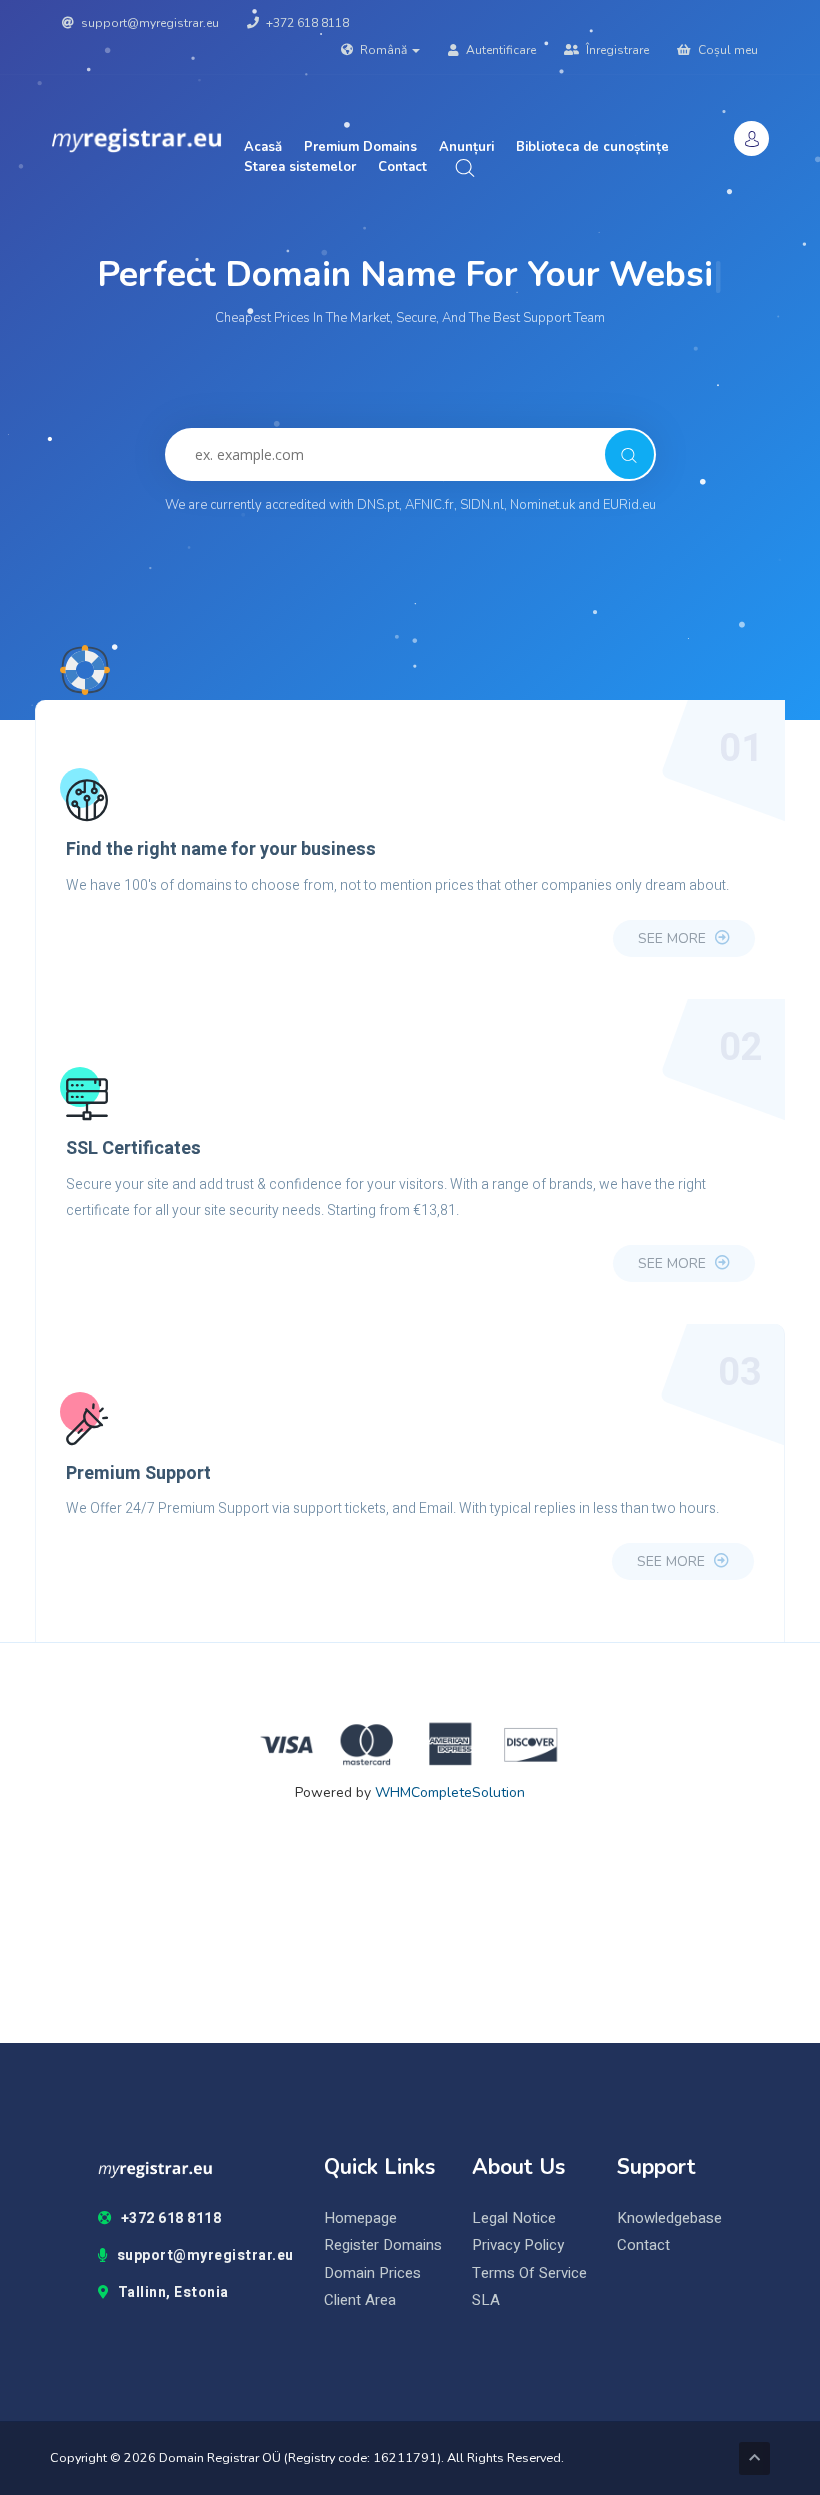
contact (643, 2245)
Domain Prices (372, 2273)
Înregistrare (616, 50)
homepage (360, 2218)
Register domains (383, 2245)
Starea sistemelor (300, 167)
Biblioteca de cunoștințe (592, 147)
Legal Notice (514, 2218)
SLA (486, 2300)
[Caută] (629, 454)
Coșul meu (726, 50)
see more (674, 938)
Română (383, 50)
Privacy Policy (518, 2245)
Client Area (360, 2300)
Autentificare (499, 50)
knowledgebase (669, 2218)
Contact (402, 167)
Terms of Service (529, 2273)
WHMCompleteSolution (450, 1792)
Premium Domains (360, 147)
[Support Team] (85, 670)
